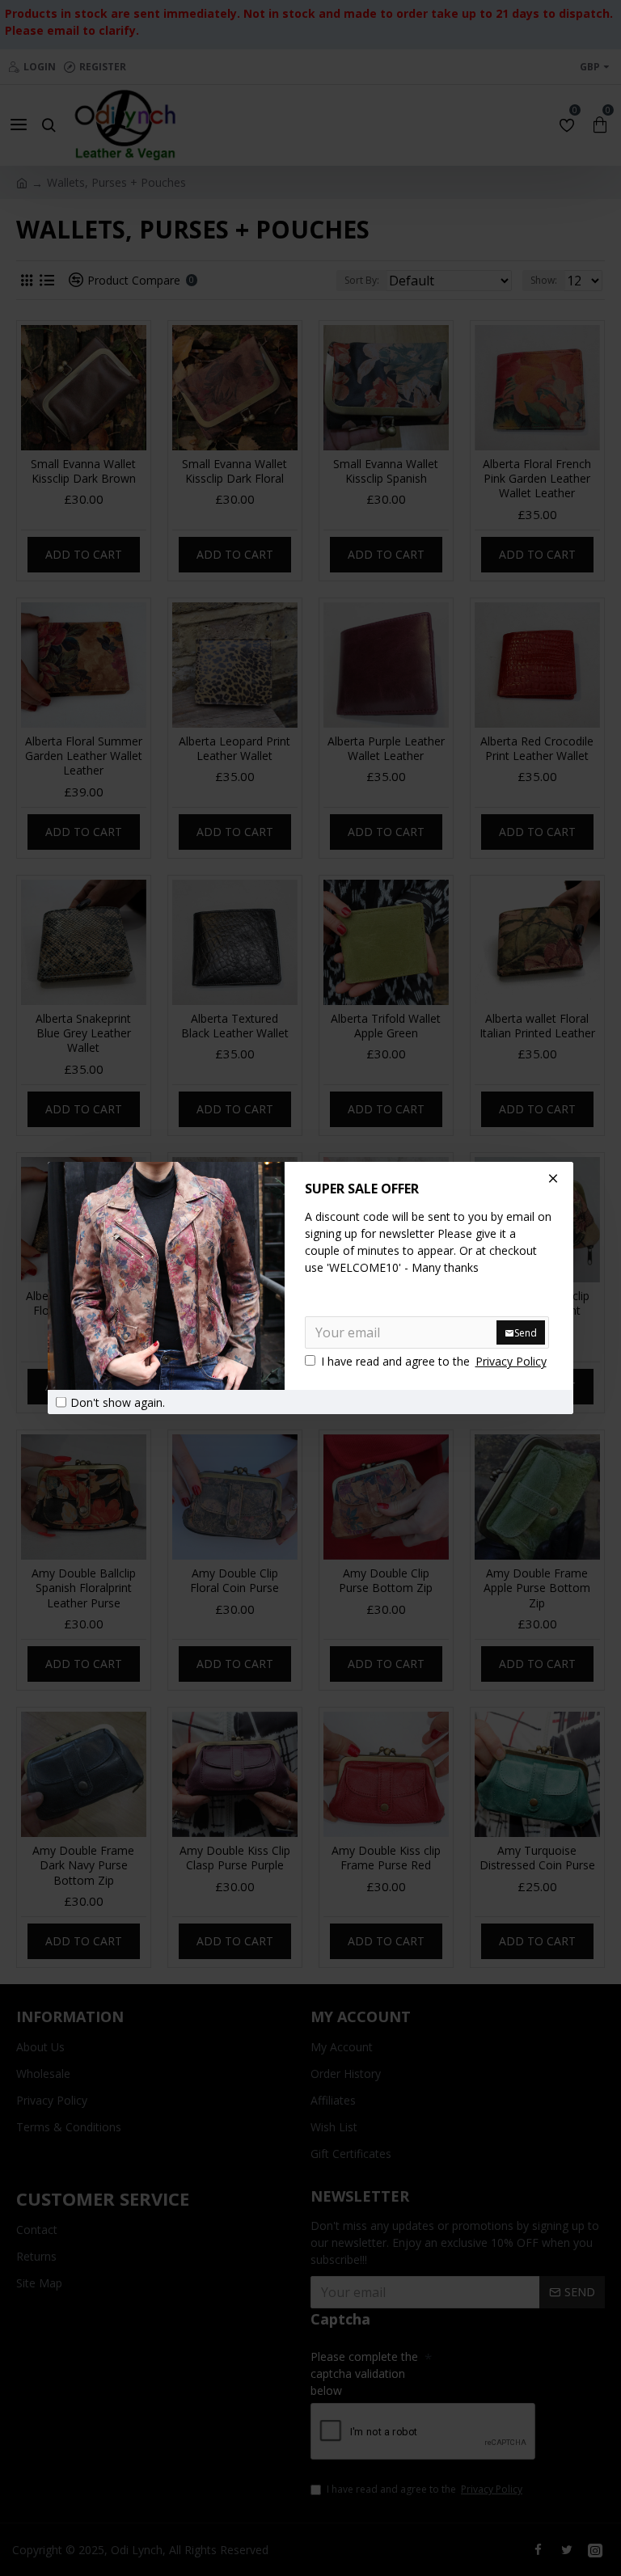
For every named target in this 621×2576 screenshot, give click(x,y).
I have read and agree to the (434, 1361)
